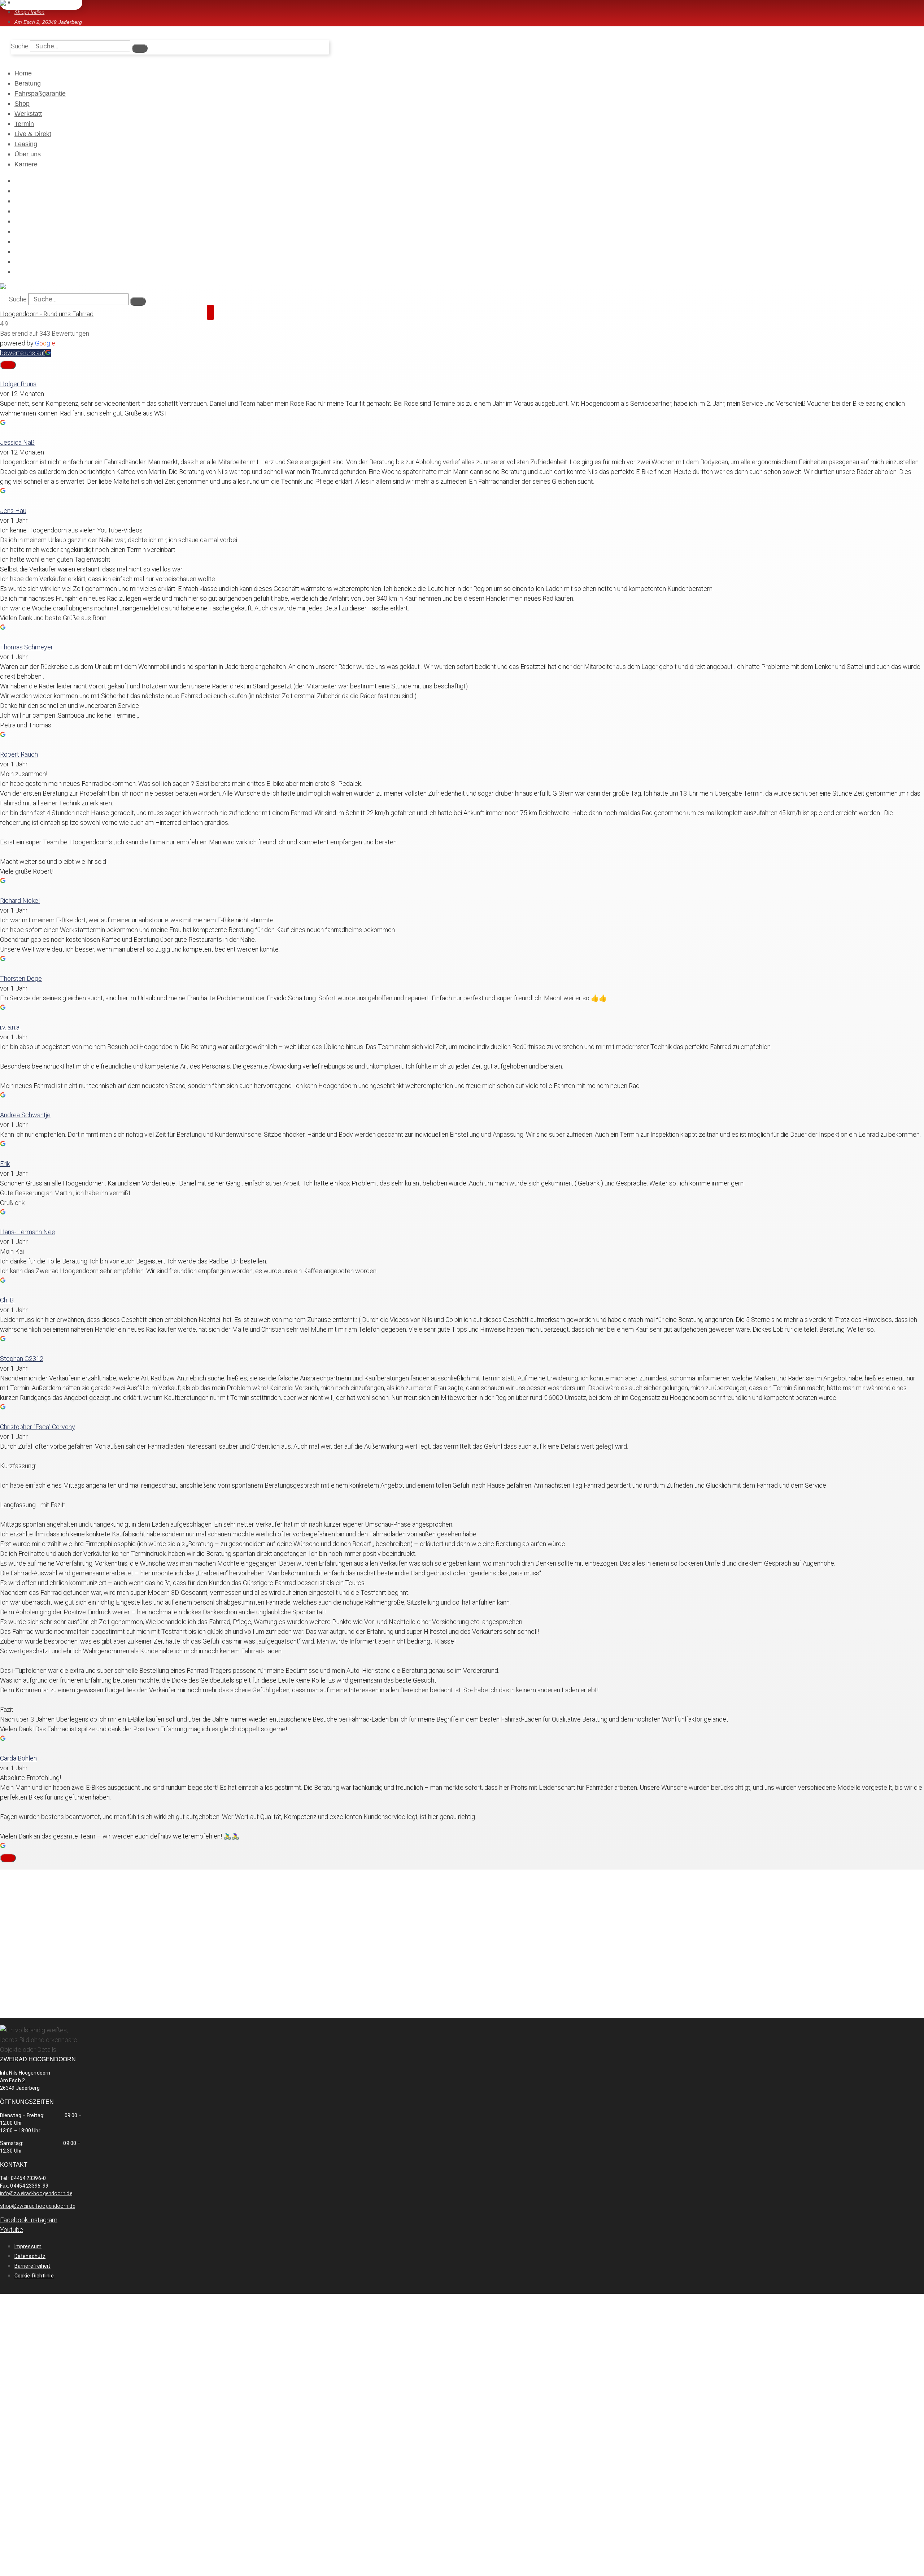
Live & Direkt (33, 134)
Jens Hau (13, 511)
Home (23, 73)
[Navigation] (210, 312)
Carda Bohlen (18, 1758)
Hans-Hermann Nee (28, 1232)
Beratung (28, 83)
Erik (5, 1164)
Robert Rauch (19, 754)
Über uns (28, 154)
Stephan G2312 (22, 1359)
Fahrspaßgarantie (40, 93)
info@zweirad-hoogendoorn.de (36, 2193)
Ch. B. (7, 1300)
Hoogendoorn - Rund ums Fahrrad (47, 314)
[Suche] (140, 48)
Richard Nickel (20, 900)
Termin (24, 124)
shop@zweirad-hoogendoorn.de (38, 2206)
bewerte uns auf (23, 353)
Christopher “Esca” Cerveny (38, 1427)
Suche (20, 46)
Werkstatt (28, 114)
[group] (462, 399)
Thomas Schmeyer (27, 647)
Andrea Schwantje (25, 1115)
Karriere (26, 164)
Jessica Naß (17, 442)
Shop (22, 104)
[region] (462, 408)
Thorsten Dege (21, 978)
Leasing (26, 144)
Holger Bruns (18, 384)
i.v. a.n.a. (10, 1027)
